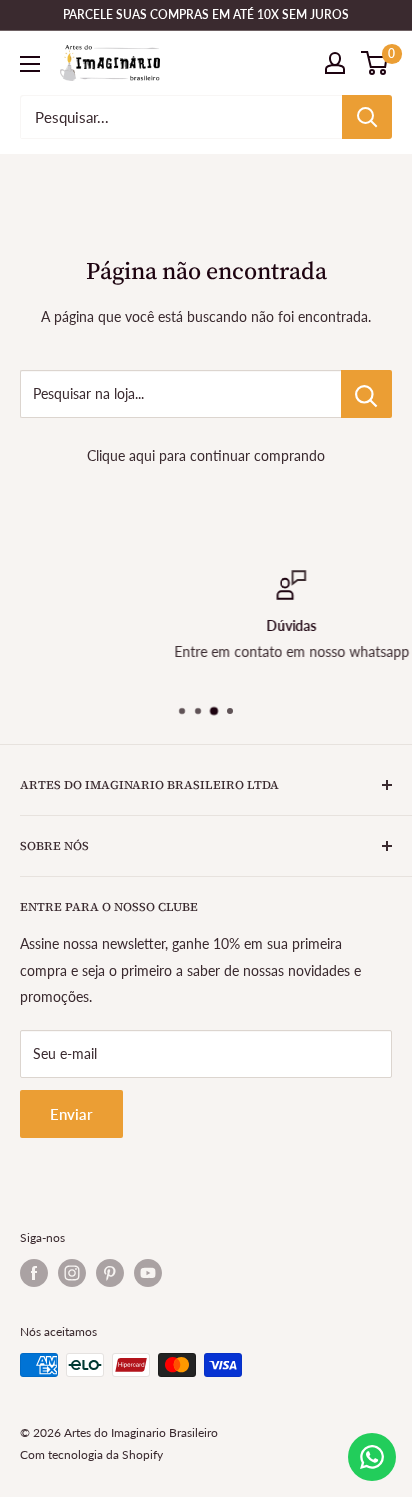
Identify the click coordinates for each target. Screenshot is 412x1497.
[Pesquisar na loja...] (366, 394)
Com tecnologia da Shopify (91, 1454)
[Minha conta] (335, 63)
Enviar (71, 1114)
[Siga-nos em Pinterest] (110, 1273)
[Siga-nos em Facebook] (34, 1273)
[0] (375, 63)
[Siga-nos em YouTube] (148, 1273)
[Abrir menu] (30, 64)
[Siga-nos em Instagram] (72, 1273)
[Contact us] (372, 1457)
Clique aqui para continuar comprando (206, 455)
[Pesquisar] (367, 117)
